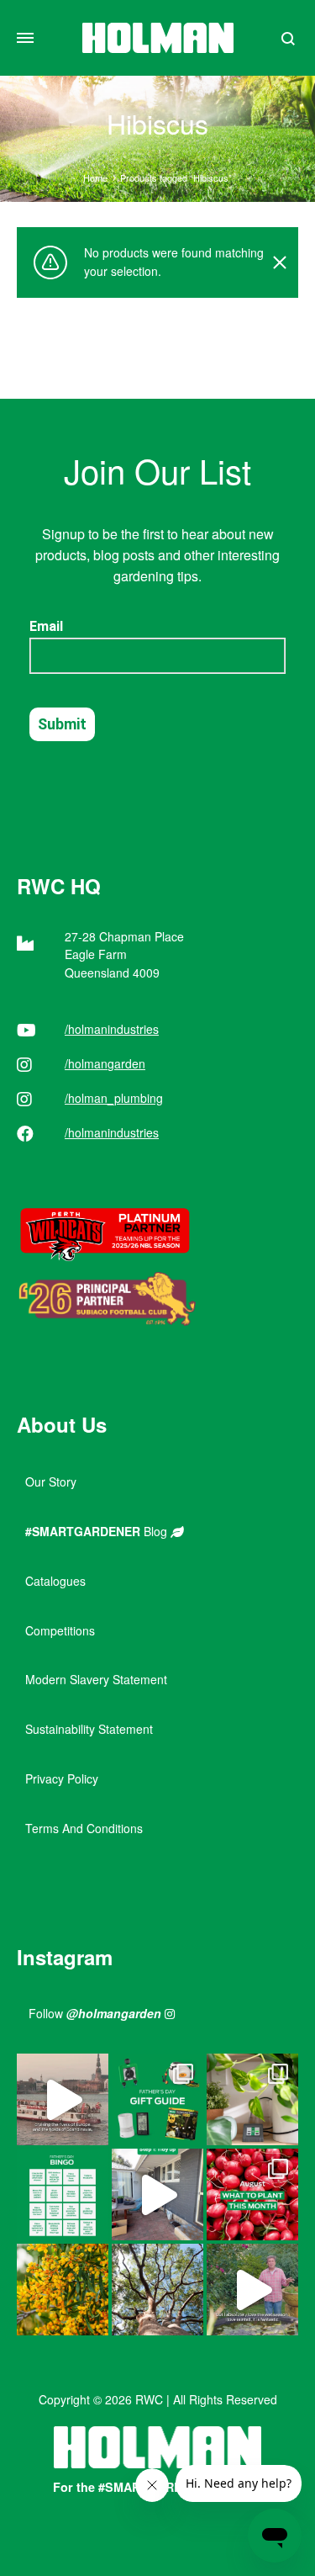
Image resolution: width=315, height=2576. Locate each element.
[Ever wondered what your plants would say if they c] (63, 2099)
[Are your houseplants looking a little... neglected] (252, 2099)
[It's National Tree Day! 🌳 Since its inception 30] (157, 2290)
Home (95, 178)
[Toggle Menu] (25, 38)
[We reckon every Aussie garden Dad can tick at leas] (63, 2194)
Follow (95, 2013)
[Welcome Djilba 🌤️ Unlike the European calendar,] (63, 2290)
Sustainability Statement (89, 1729)
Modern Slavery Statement (96, 1679)
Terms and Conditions (84, 1828)
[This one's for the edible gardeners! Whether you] (252, 2194)
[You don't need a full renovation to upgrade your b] (157, 2194)
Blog (98, 1531)
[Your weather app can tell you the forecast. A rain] (252, 2290)
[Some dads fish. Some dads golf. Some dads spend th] (157, 2099)
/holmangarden (105, 1063)
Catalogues (55, 1581)
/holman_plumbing (114, 1098)
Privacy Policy (62, 1778)
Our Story (51, 1481)
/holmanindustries (112, 1029)
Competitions (60, 1630)
